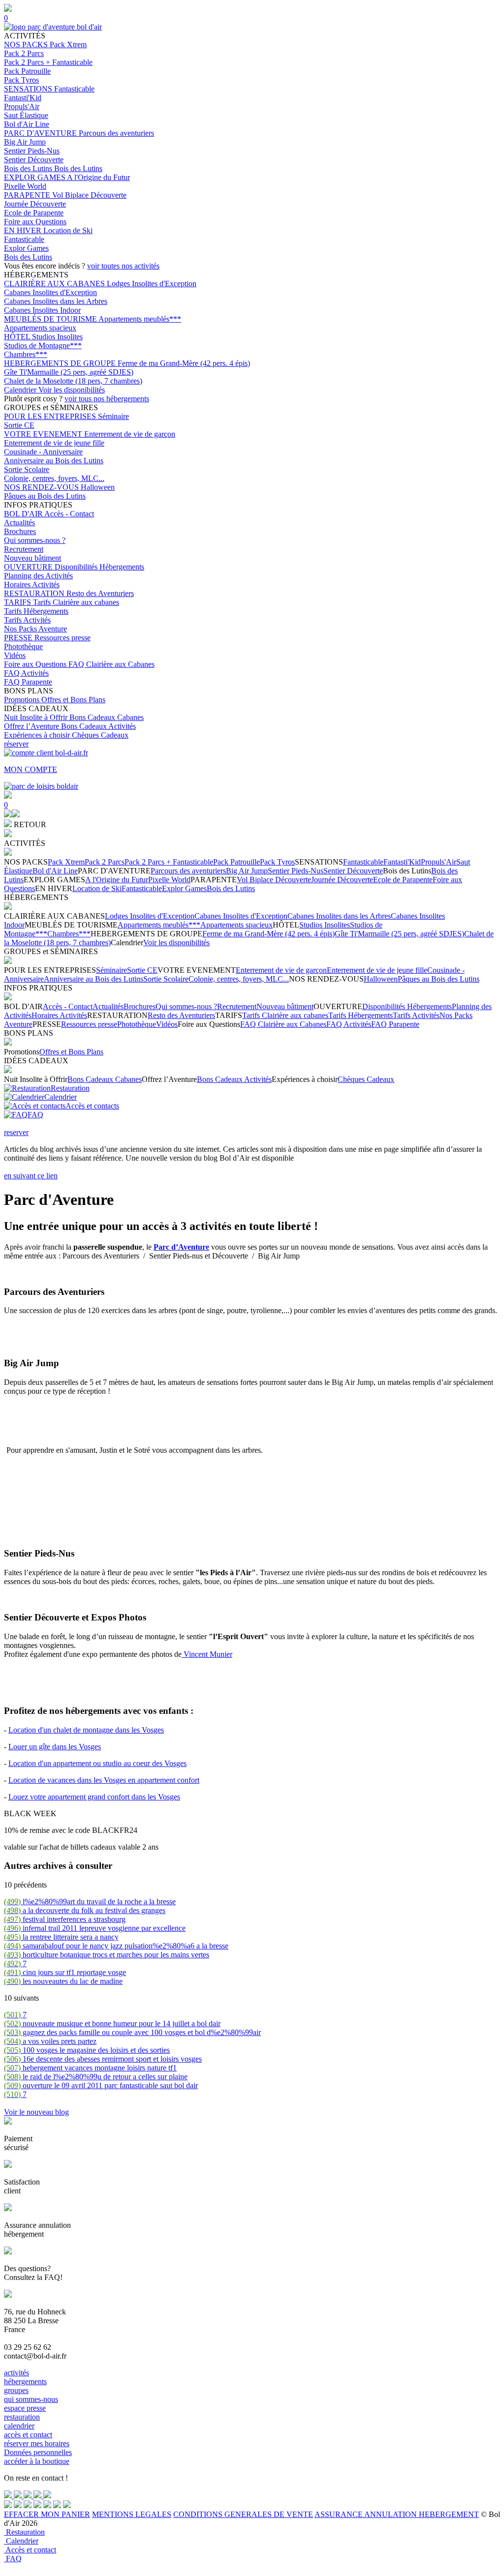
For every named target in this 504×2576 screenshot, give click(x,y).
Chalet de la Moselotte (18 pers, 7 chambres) (73, 381)
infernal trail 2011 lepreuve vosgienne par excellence (95, 1928)
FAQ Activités (26, 673)
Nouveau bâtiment (32, 558)
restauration (22, 2417)
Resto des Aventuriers (100, 593)
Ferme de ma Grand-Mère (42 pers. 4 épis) (184, 363)
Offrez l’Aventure (32, 726)
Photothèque (23, 646)
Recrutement (24, 549)
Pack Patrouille (27, 71)
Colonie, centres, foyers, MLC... (54, 478)
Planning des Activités (38, 576)
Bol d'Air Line (27, 124)
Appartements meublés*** (140, 319)
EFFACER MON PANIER (47, 2514)
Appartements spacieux (40, 328)
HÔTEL (18, 337)
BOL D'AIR (24, 514)
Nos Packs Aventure (35, 629)
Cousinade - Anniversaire (43, 452)
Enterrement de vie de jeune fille (54, 443)
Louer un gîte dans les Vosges (55, 1747)
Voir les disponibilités (72, 390)
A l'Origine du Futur (98, 177)
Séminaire (113, 416)
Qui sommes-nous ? (35, 540)
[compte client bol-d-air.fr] (8, 815)
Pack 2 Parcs (24, 53)
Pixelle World (25, 186)
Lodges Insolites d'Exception (152, 284)
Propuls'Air (22, 106)
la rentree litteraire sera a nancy (61, 1937)
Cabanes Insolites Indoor (42, 310)
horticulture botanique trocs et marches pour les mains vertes (107, 1955)
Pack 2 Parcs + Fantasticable (48, 62)
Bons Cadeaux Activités (98, 726)
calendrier (19, 2426)
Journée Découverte (35, 204)
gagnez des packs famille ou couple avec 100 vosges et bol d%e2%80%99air (132, 2032)
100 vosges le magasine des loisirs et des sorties (87, 2050)
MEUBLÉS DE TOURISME (51, 319)
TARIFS (18, 602)
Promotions (23, 700)
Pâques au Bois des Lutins (45, 496)
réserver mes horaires (37, 2443)
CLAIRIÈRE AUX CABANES (55, 284)
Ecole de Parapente (34, 213)
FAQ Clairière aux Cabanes (111, 664)
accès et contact (28, 2435)
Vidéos (15, 655)
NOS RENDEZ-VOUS (42, 487)
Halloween (98, 487)
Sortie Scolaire (27, 469)
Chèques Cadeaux (100, 735)
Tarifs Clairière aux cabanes (76, 602)
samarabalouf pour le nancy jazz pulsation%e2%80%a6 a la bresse (116, 1946)
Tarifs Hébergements (36, 611)
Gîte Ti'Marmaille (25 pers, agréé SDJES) (69, 372)
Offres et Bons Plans (73, 700)
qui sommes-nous (31, 2399)
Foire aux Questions (35, 222)
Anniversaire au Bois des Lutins (54, 461)
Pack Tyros (21, 80)
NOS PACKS (27, 45)
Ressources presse (63, 638)
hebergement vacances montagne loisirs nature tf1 (90, 2068)
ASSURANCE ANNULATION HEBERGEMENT (397, 2514)
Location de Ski (68, 230)
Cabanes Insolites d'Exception (50, 292)
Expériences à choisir (38, 735)
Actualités (19, 523)
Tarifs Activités (27, 620)
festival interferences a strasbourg (65, 1919)
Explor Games (26, 248)
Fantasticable (74, 89)
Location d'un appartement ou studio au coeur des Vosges (97, 1763)
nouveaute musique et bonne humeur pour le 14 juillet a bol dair (112, 2023)
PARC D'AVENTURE (41, 133)
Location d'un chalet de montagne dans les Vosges (86, 1730)
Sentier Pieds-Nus (32, 151)
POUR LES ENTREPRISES (51, 416)
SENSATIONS (29, 89)
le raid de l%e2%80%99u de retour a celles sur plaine (96, 2077)
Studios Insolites (57, 337)
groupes (16, 2390)
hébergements (25, 2381)
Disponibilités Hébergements (99, 567)
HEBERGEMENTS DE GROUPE (61, 363)
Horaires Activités (32, 584)
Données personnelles (38, 2452)
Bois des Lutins (29, 168)
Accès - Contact (69, 514)
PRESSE (19, 638)
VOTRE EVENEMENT (44, 434)
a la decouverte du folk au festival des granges (85, 1910)
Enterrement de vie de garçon (130, 434)
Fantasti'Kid (23, 98)
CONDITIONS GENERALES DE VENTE (243, 2514)
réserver (16, 744)
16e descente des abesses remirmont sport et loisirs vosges (103, 2059)
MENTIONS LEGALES (132, 2514)
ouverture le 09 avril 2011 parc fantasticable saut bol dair (101, 2085)
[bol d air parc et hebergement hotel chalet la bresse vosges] (53, 27)
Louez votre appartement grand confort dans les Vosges (94, 1797)
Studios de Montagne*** (43, 345)
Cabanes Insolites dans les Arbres (56, 301)
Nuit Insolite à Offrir (37, 717)
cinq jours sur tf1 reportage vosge (65, 1972)
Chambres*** (26, 354)
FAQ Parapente (28, 682)
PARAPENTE (28, 195)
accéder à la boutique (37, 2461)
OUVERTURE (29, 567)
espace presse (25, 2408)
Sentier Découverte (34, 160)
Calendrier (21, 390)
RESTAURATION (35, 593)
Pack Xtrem (68, 45)
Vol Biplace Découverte (89, 195)
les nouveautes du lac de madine (63, 1981)
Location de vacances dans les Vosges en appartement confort (104, 1780)
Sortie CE (19, 425)
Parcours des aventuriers (116, 133)
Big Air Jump (25, 142)
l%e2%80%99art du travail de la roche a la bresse (90, 1902)
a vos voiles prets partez (50, 2041)
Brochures (20, 531)
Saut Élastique (26, 115)
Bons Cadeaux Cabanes (107, 717)
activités (16, 2373)
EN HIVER (24, 230)
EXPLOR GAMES (35, 177)
